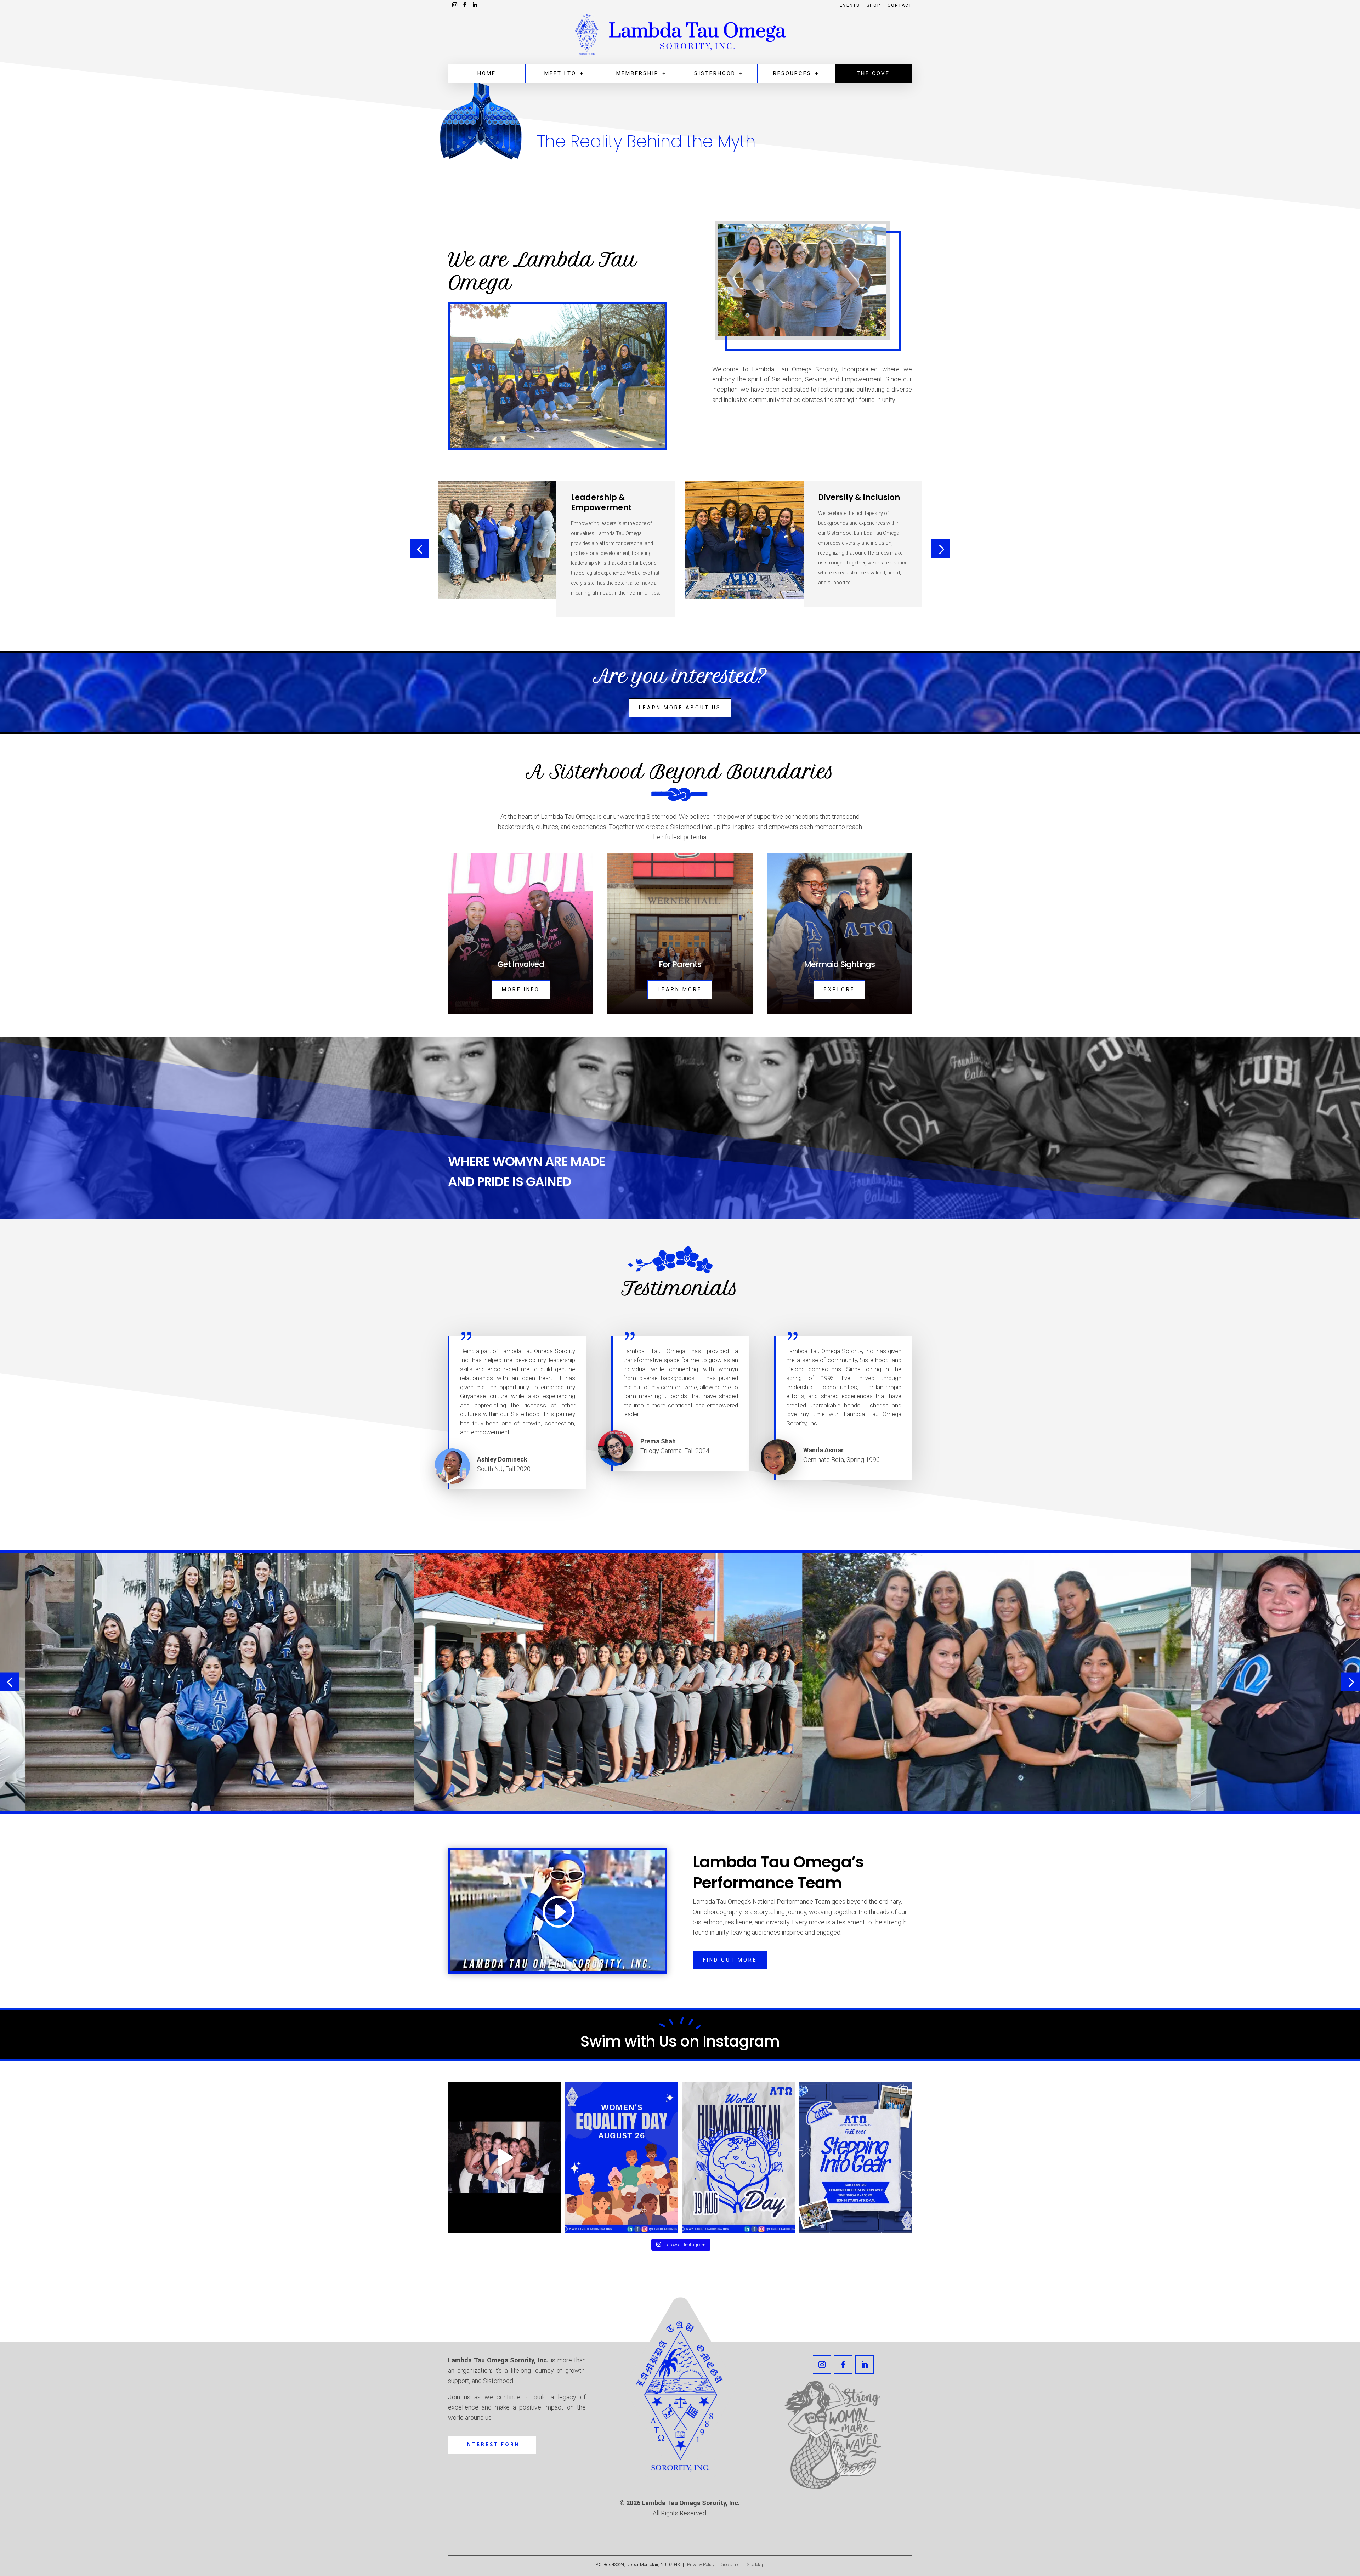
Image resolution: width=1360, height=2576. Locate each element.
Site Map (756, 2564)
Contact (900, 5)
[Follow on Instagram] (822, 2365)
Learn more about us (680, 708)
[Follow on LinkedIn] (865, 2365)
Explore (839, 989)
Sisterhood (715, 73)
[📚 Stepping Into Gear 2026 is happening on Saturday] (855, 2157)
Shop (874, 5)
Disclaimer (732, 2564)
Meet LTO (560, 73)
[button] (420, 549)
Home (487, 73)
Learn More (680, 989)
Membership (637, 73)
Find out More (730, 1960)
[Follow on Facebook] (843, 2365)
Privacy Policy (700, 2564)
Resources (792, 73)
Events (850, 5)
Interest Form (492, 2445)
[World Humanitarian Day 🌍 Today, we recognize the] (738, 2157)
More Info (521, 989)
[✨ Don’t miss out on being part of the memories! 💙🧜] (505, 2157)
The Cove (873, 73)
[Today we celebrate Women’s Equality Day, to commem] (622, 2157)
